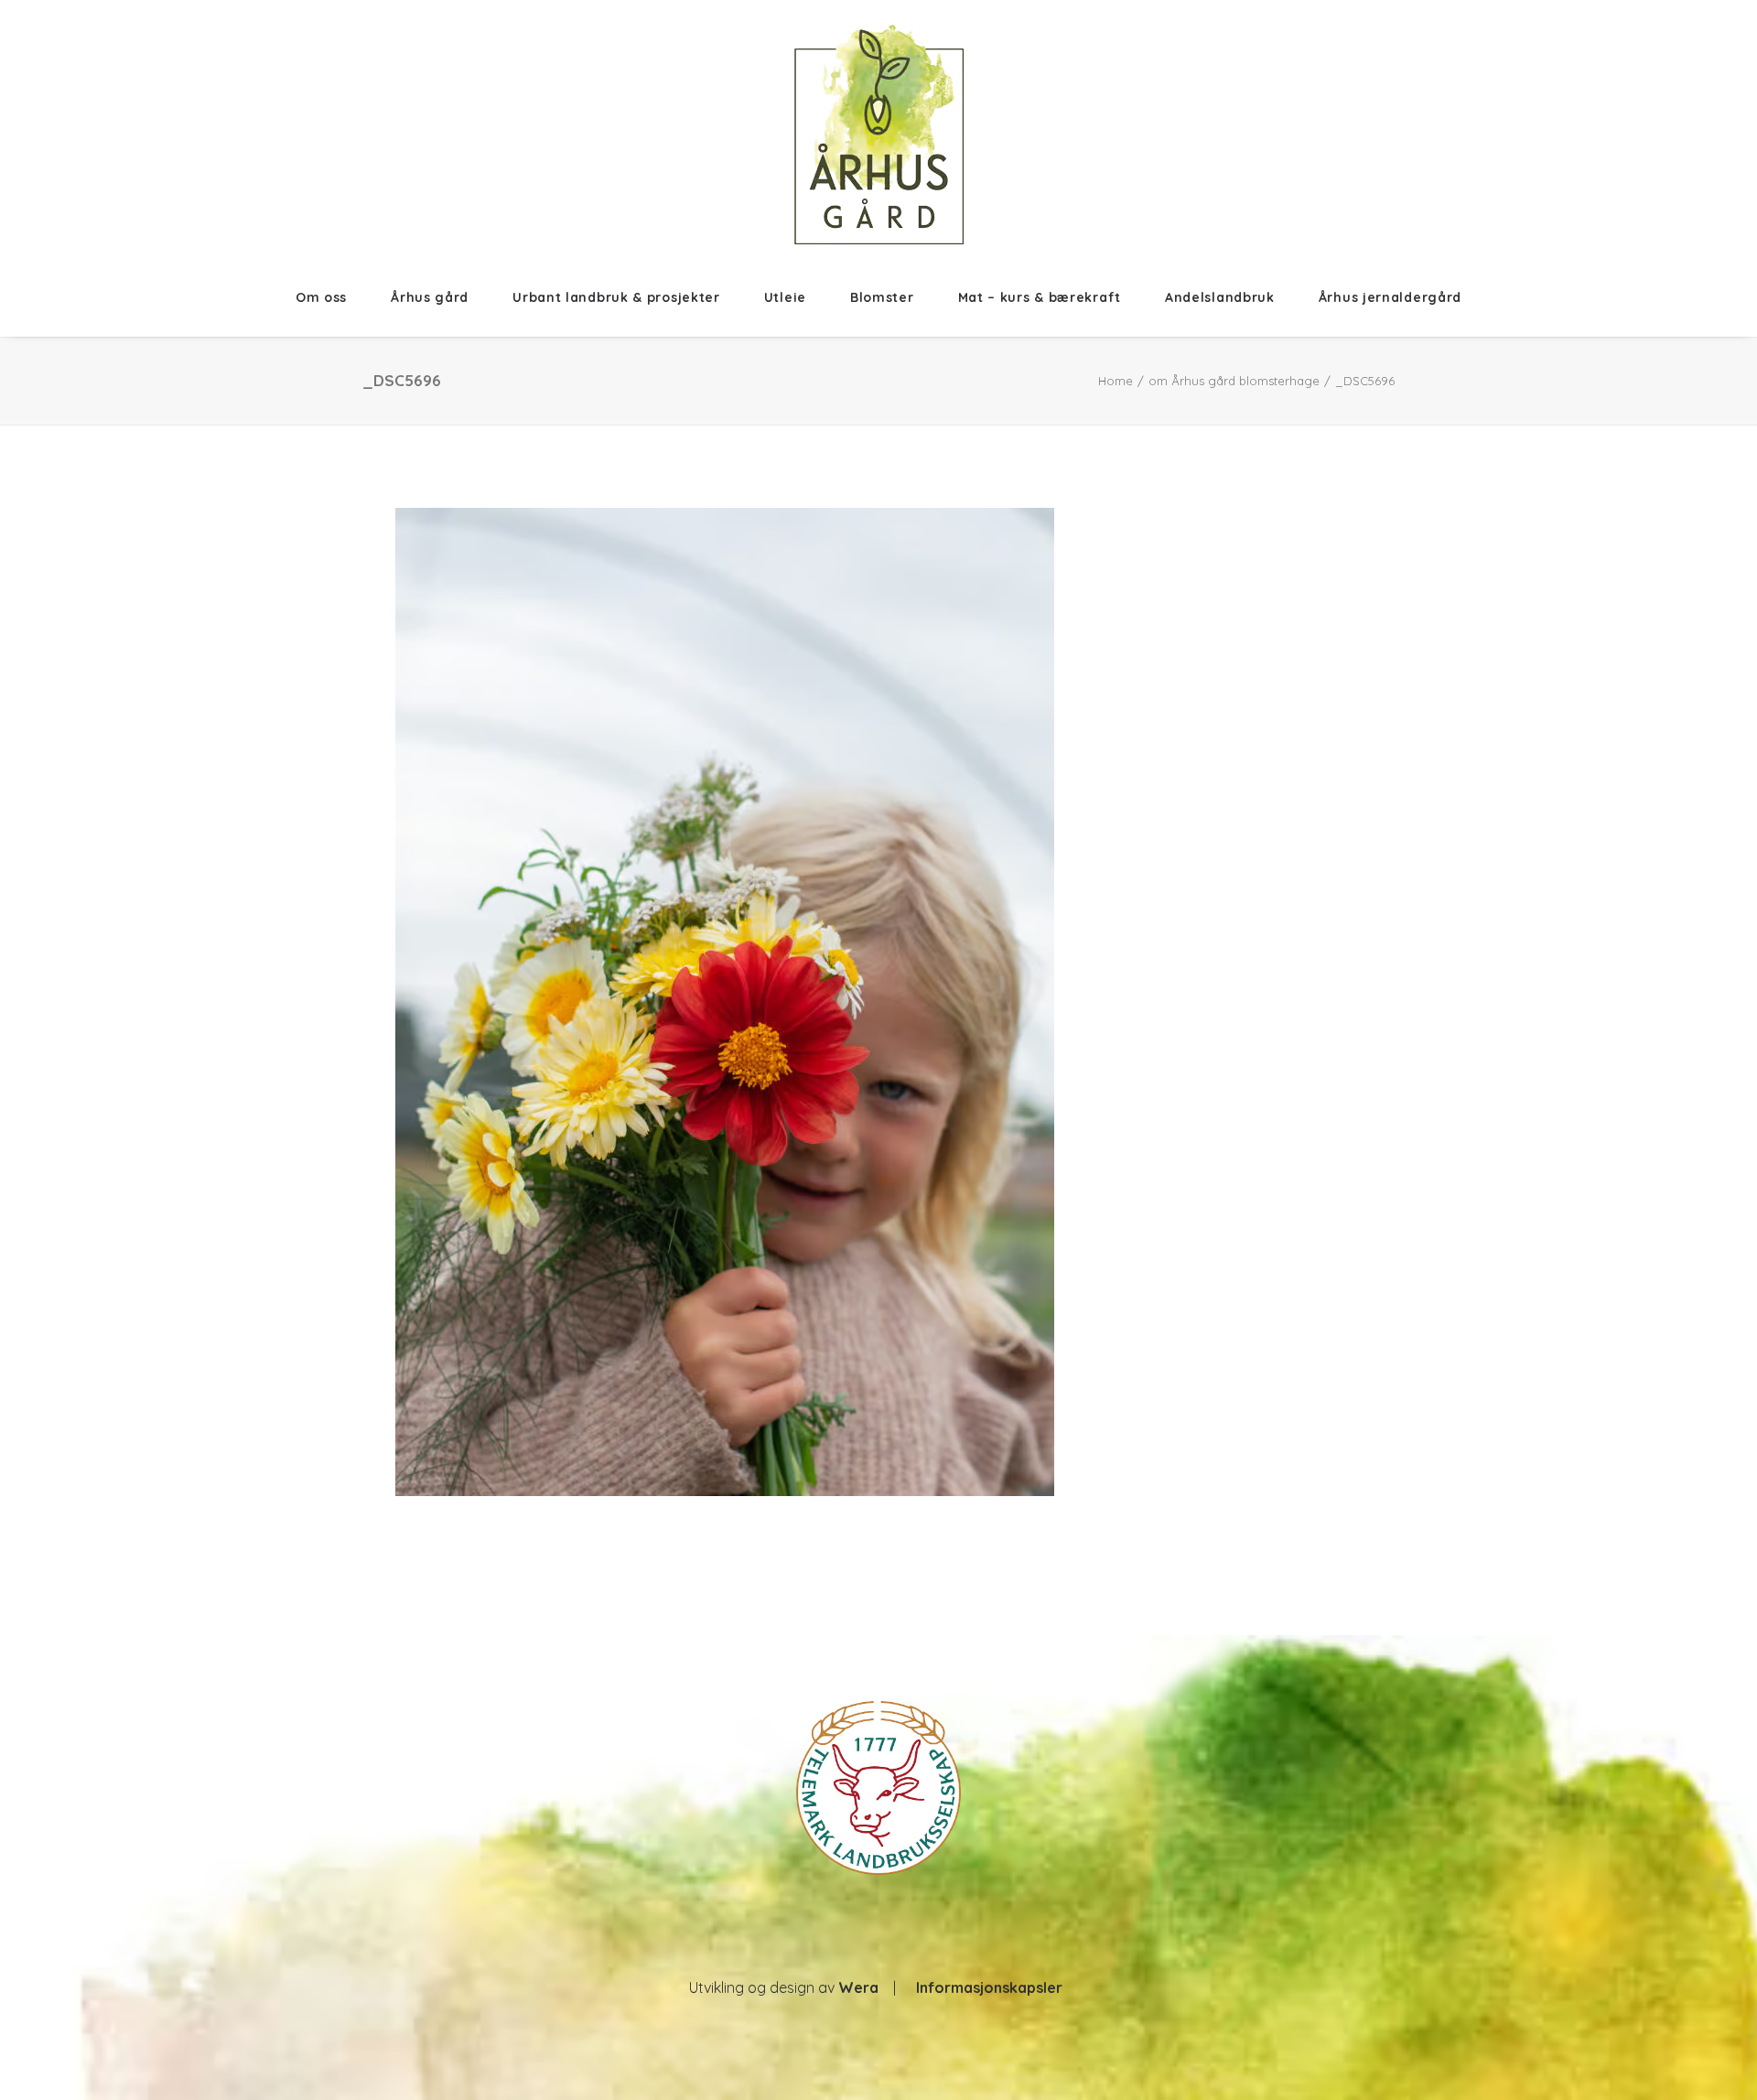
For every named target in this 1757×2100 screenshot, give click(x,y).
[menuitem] (332, 297)
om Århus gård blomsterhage (1234, 381)
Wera (858, 1987)
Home (1116, 381)
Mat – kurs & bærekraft (1040, 297)
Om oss (321, 297)
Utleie (785, 297)
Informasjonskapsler (989, 1987)
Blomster (882, 297)
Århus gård (430, 297)
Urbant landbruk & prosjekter (616, 297)
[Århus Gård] (879, 135)
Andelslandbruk (1220, 297)
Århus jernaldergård (1390, 297)
